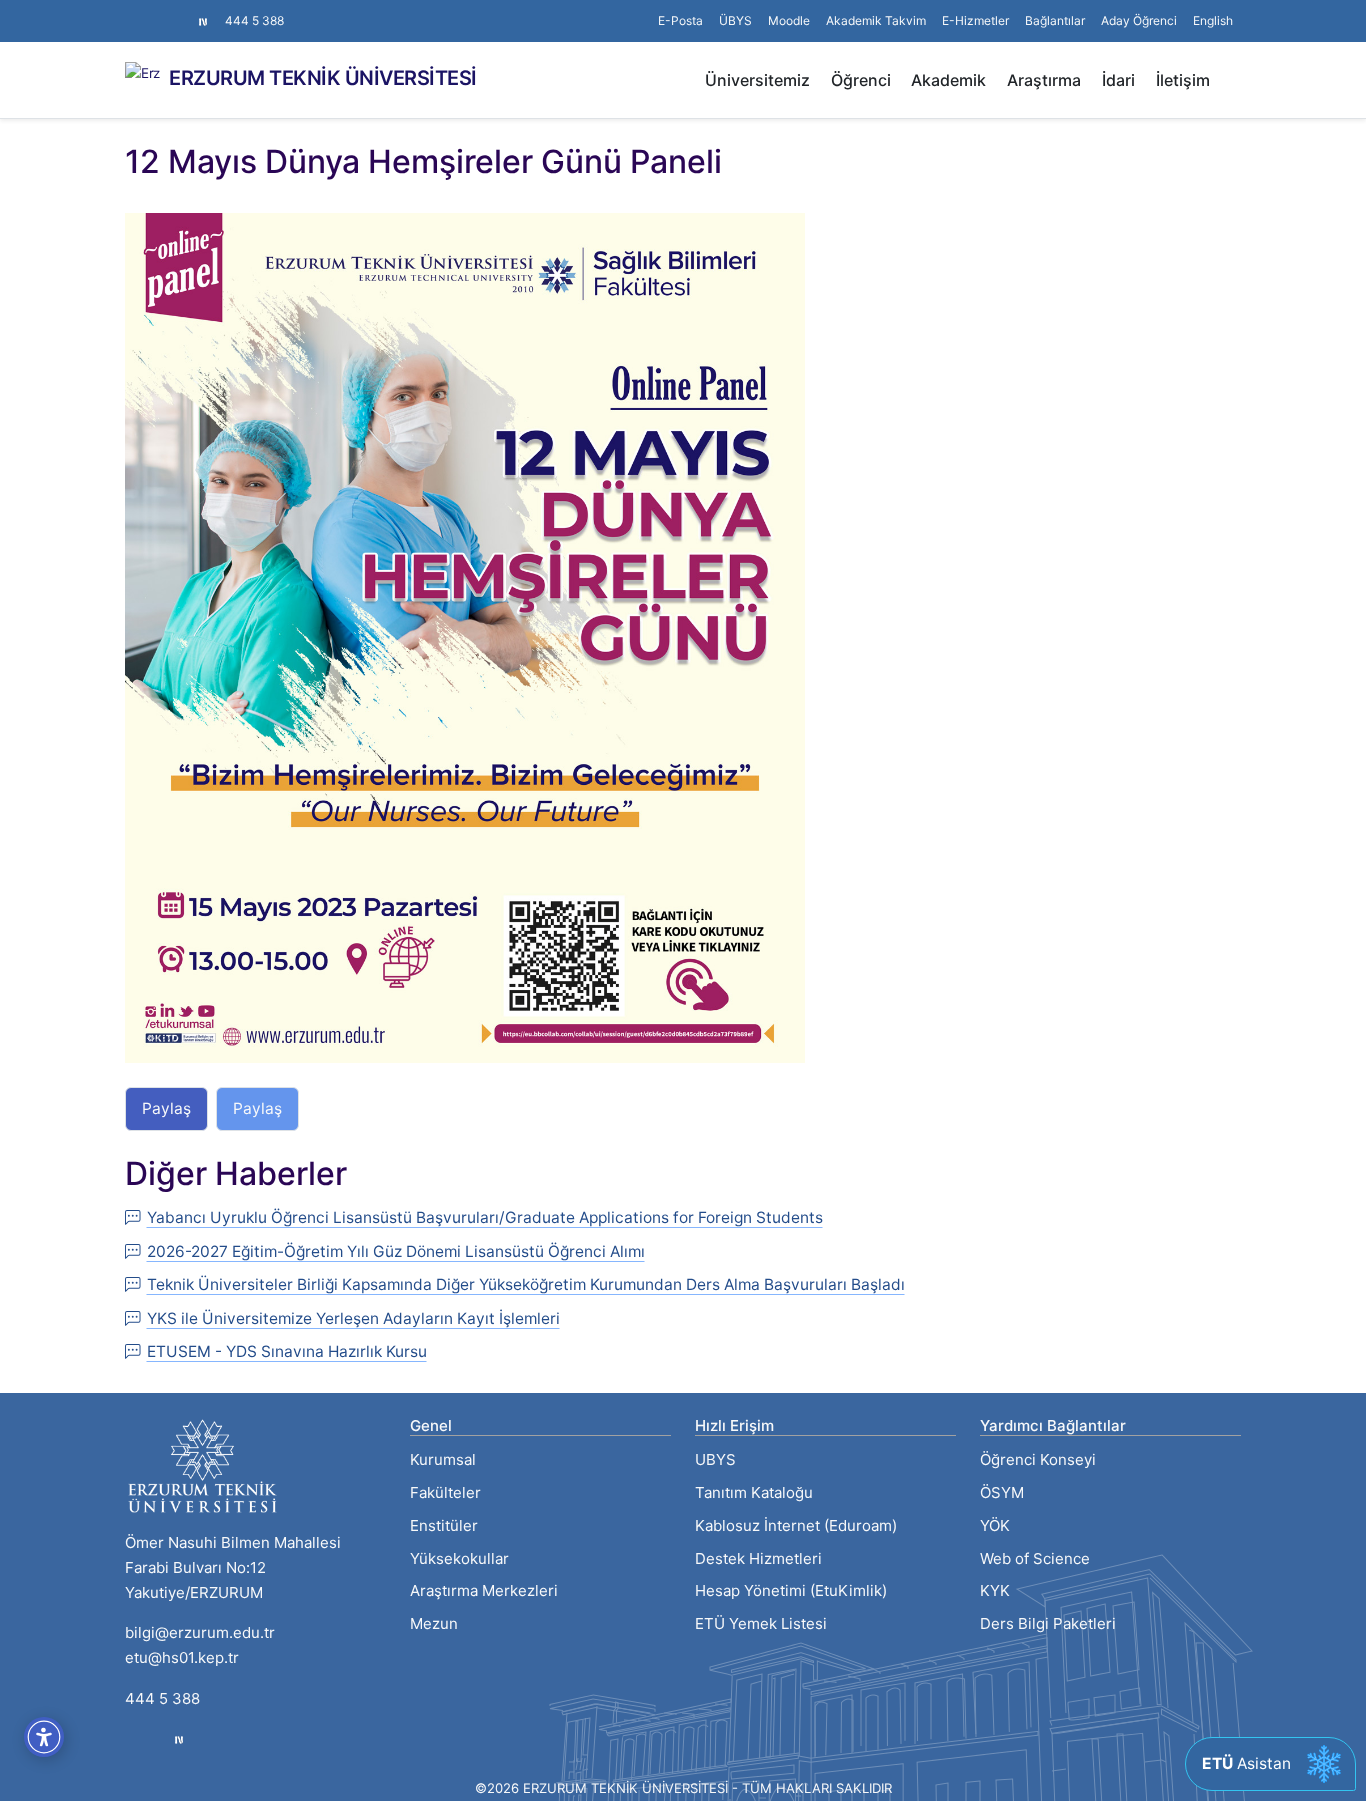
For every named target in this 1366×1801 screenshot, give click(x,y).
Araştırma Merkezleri (484, 1590)
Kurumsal (443, 1459)
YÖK (995, 1525)
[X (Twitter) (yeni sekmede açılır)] (149, 11)
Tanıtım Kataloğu (754, 1492)
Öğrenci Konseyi (1038, 1459)
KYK (995, 1590)
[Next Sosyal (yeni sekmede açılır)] (203, 21)
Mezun (434, 1623)
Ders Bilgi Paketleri (1048, 1623)
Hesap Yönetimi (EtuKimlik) (791, 1590)
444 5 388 (254, 20)
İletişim (1183, 80)
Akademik (948, 80)
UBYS (715, 1459)
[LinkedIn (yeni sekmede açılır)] (165, 11)
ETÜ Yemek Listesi (761, 1623)
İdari (1118, 80)
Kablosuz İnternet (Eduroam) (796, 1525)
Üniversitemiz (757, 80)
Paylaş (166, 1108)
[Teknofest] (179, 1739)
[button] (1055, 21)
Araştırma (1044, 80)
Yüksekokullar (459, 1558)
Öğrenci (861, 80)
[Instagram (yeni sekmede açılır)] (133, 11)
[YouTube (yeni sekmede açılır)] (181, 11)
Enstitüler (444, 1525)
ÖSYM (1002, 1492)
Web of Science (1035, 1558)
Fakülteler (445, 1492)
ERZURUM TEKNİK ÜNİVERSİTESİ (323, 78)
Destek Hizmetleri (758, 1558)
